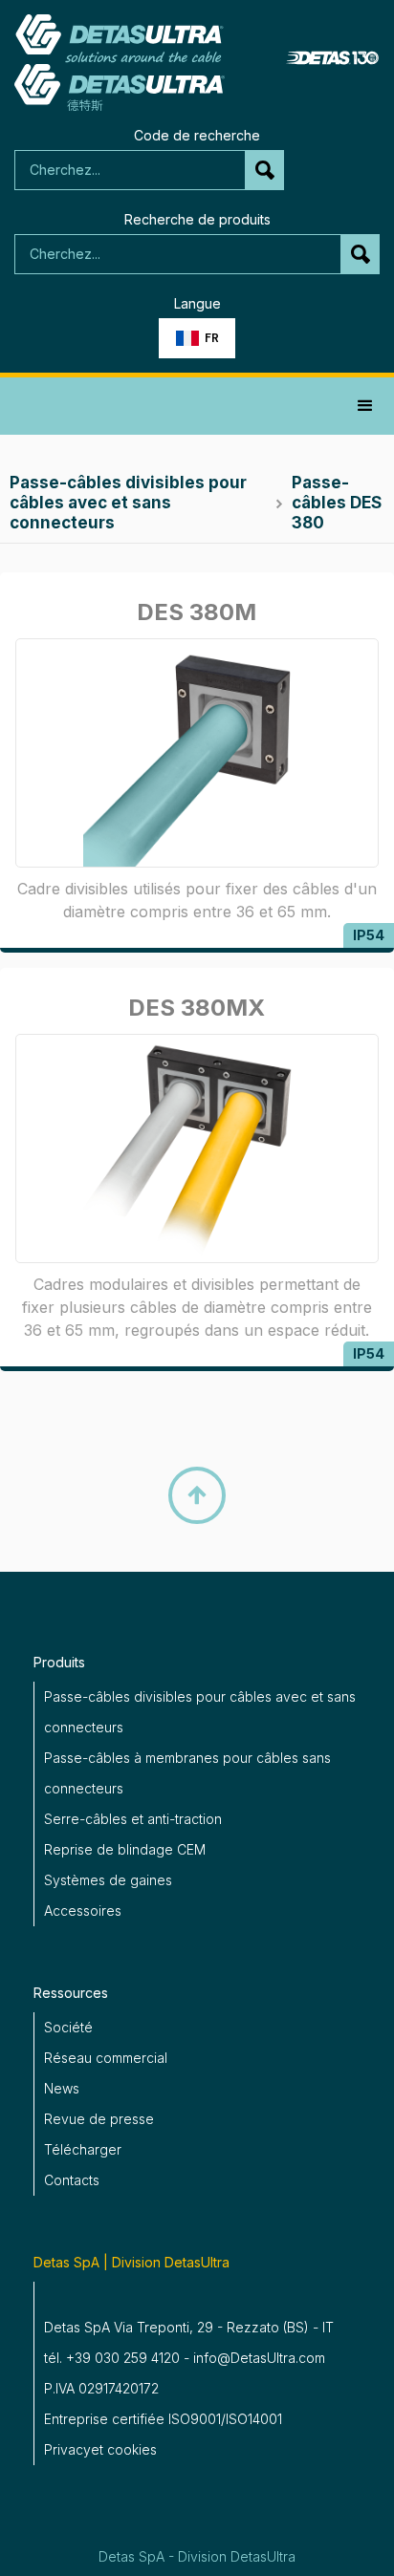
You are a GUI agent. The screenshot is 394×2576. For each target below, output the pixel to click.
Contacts (72, 2180)
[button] (197, 338)
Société (68, 2027)
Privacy (67, 2449)
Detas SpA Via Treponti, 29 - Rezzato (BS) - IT (189, 2327)
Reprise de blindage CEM (125, 1849)
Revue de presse (99, 2119)
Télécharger (83, 2149)
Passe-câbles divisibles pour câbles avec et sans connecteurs (200, 1712)
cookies (132, 2449)
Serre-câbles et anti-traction (133, 1819)
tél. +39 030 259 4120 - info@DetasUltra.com (185, 2358)
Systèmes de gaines (108, 1880)
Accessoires (83, 1911)
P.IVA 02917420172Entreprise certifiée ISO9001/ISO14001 (163, 2404)
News (62, 2088)
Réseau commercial (106, 2058)
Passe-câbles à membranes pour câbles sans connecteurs (187, 1773)
